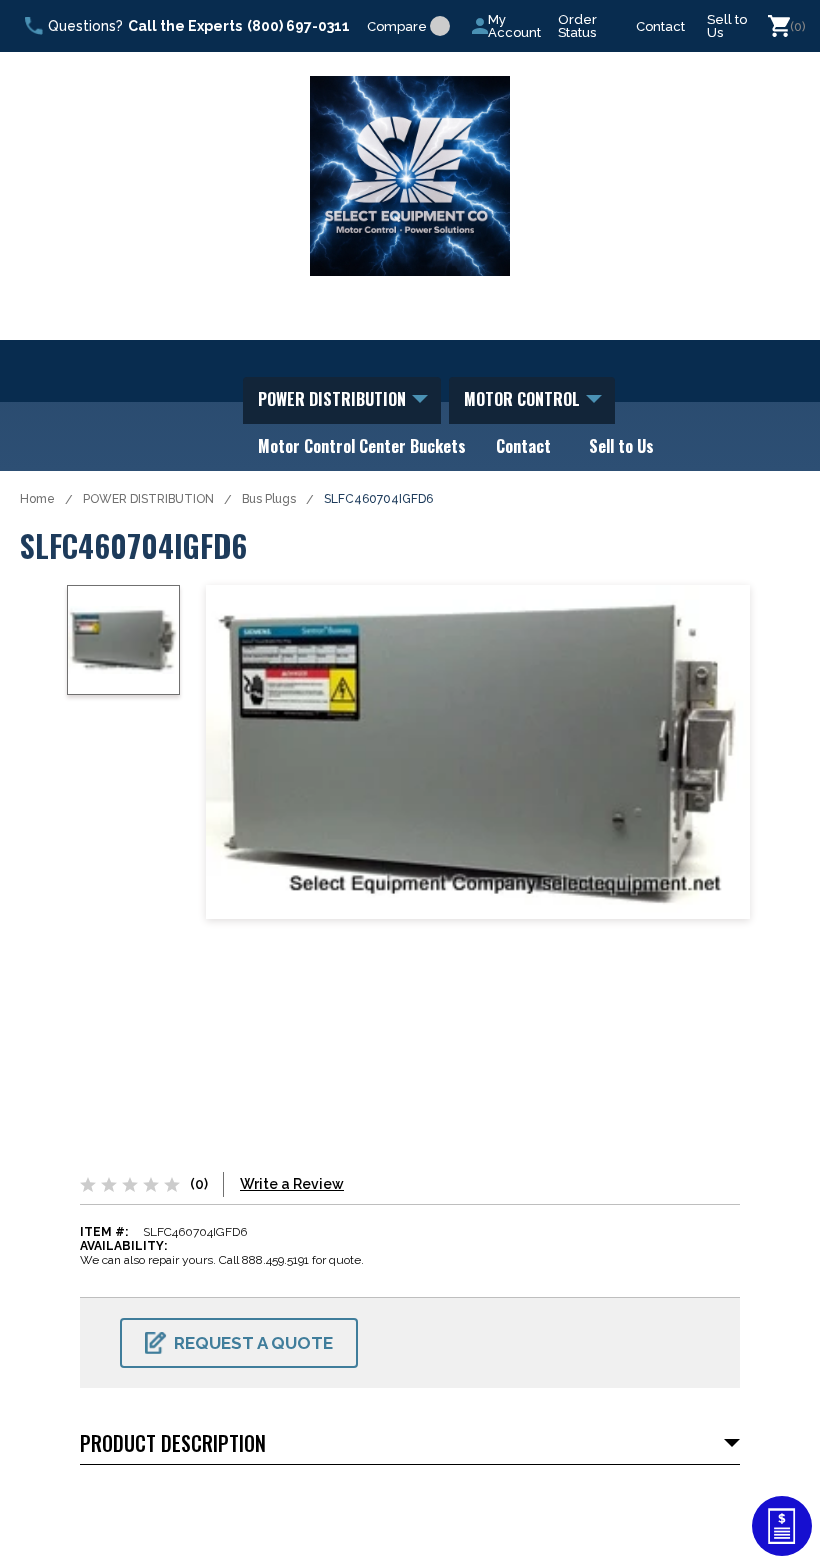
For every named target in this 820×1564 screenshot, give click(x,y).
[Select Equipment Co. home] (410, 176)
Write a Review (292, 1184)
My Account (514, 26)
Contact (660, 26)
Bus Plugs (269, 499)
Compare (397, 26)
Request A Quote (253, 1343)
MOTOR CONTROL (524, 399)
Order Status (577, 26)
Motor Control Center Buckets (362, 446)
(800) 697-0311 (298, 26)
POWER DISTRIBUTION (334, 399)
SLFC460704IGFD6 (378, 499)
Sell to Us (727, 26)
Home (37, 499)
